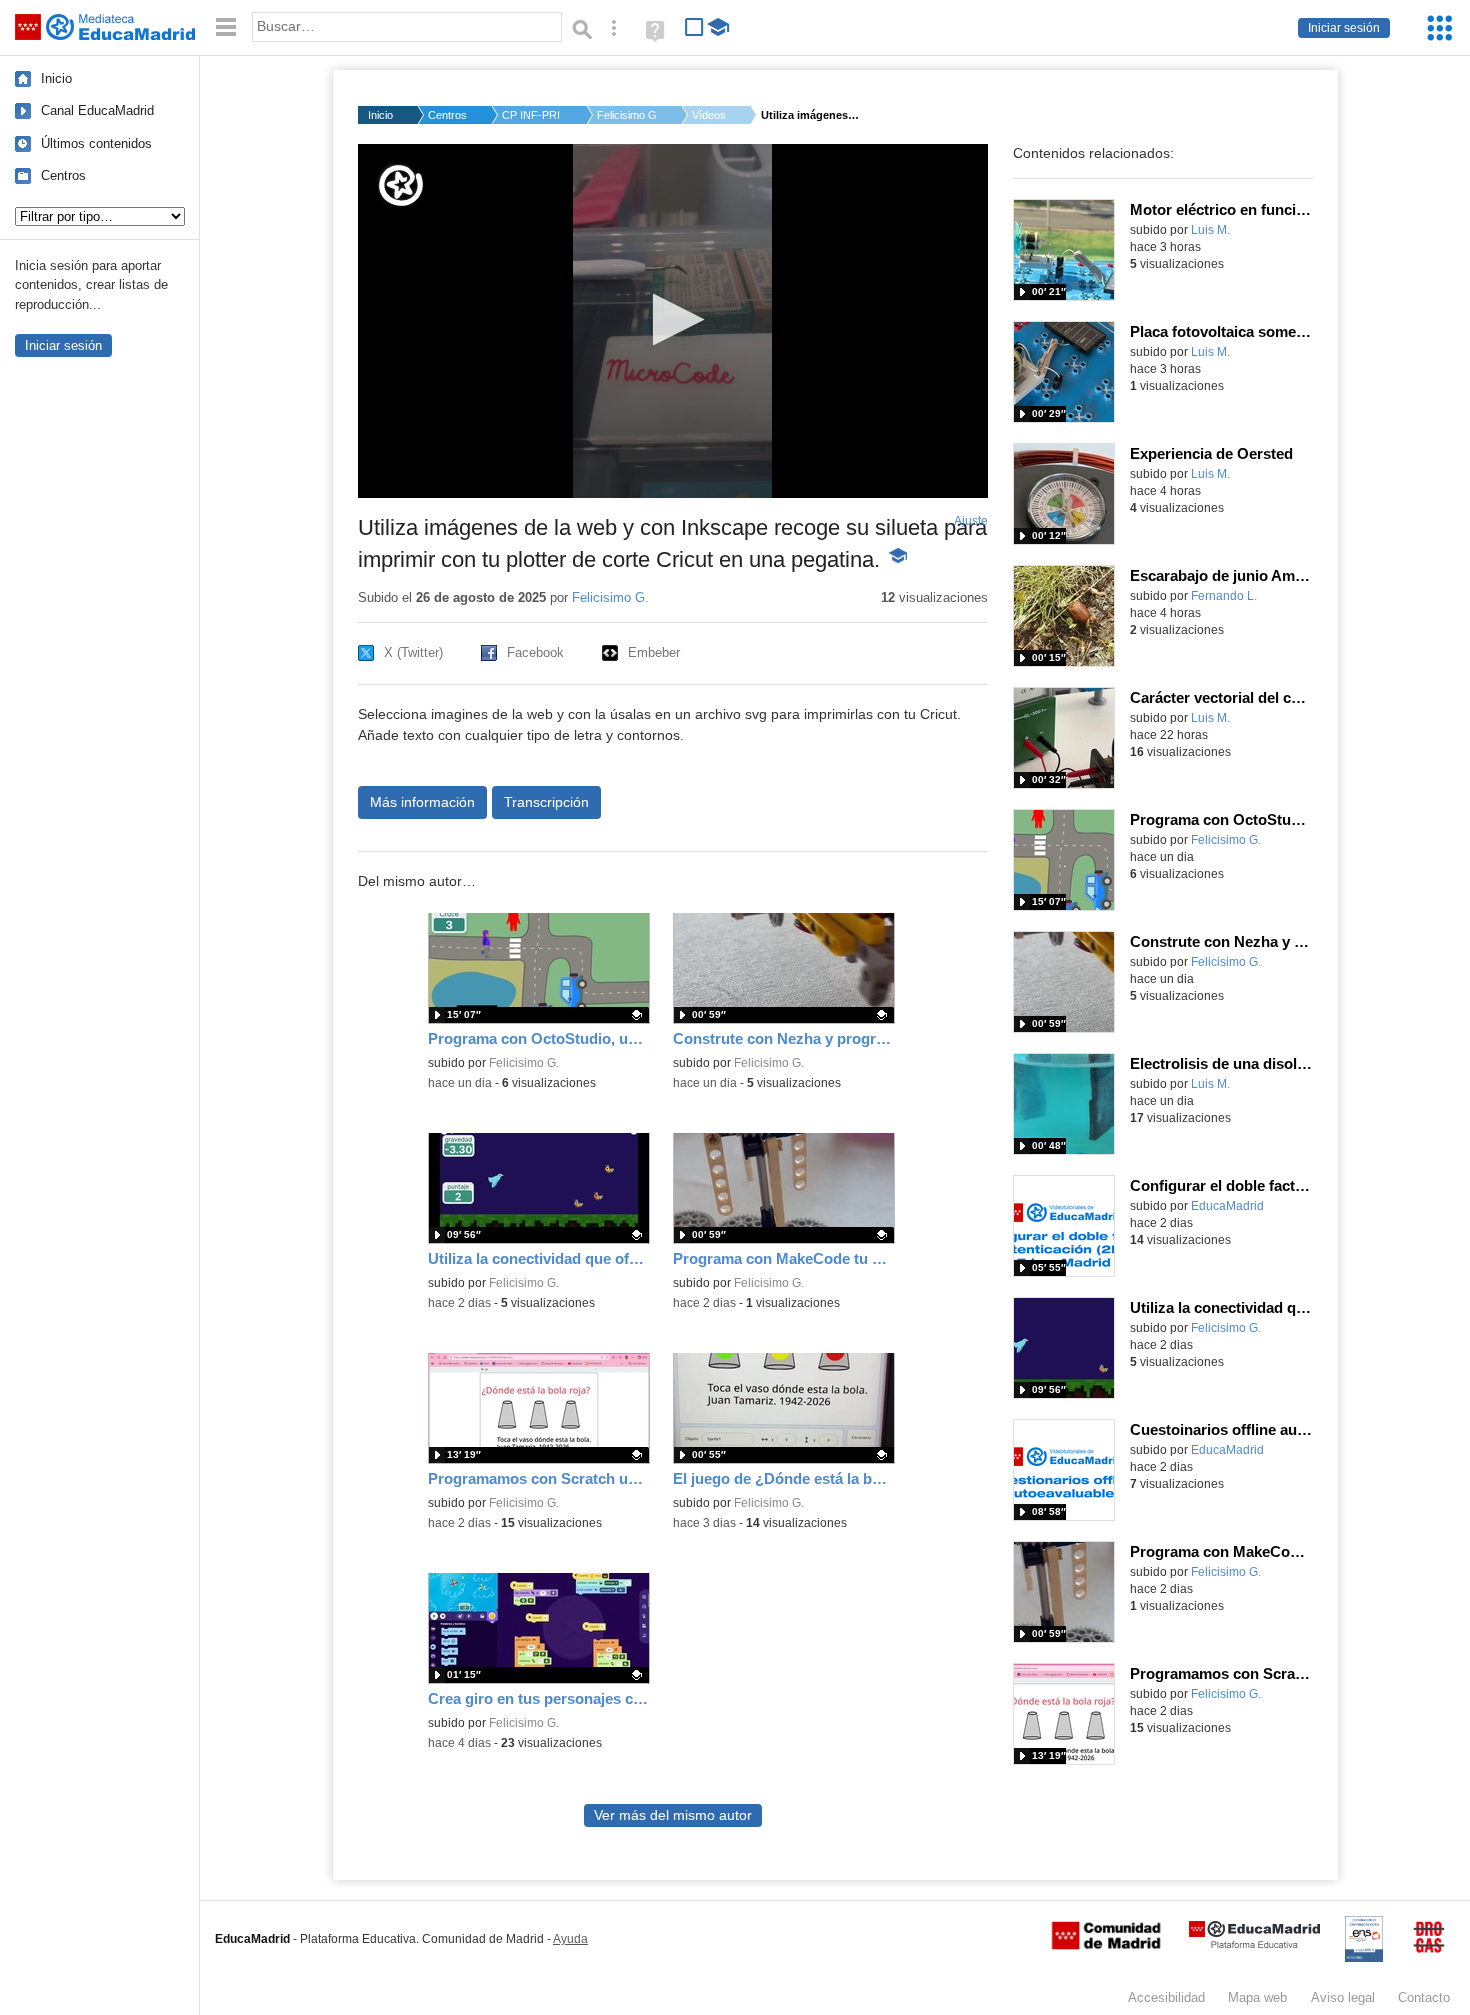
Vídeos (709, 115)
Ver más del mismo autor (673, 1815)
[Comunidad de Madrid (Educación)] (1106, 1945)
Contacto (1424, 1997)
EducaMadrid (1227, 1206)
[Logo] (401, 185)
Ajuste (971, 521)
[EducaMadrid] (1254, 1944)
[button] (672, 319)
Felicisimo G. (627, 115)
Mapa (1257, 1997)
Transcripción (546, 802)
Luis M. (1210, 230)
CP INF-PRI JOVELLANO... (532, 115)
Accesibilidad (1166, 1997)
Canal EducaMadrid (97, 110)
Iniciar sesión (1344, 28)
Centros (63, 175)
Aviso (1343, 1997)
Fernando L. (1224, 596)
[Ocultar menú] (226, 27)
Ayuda (570, 1939)
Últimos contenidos (96, 143)
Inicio (56, 78)
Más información (422, 802)
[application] (673, 321)
